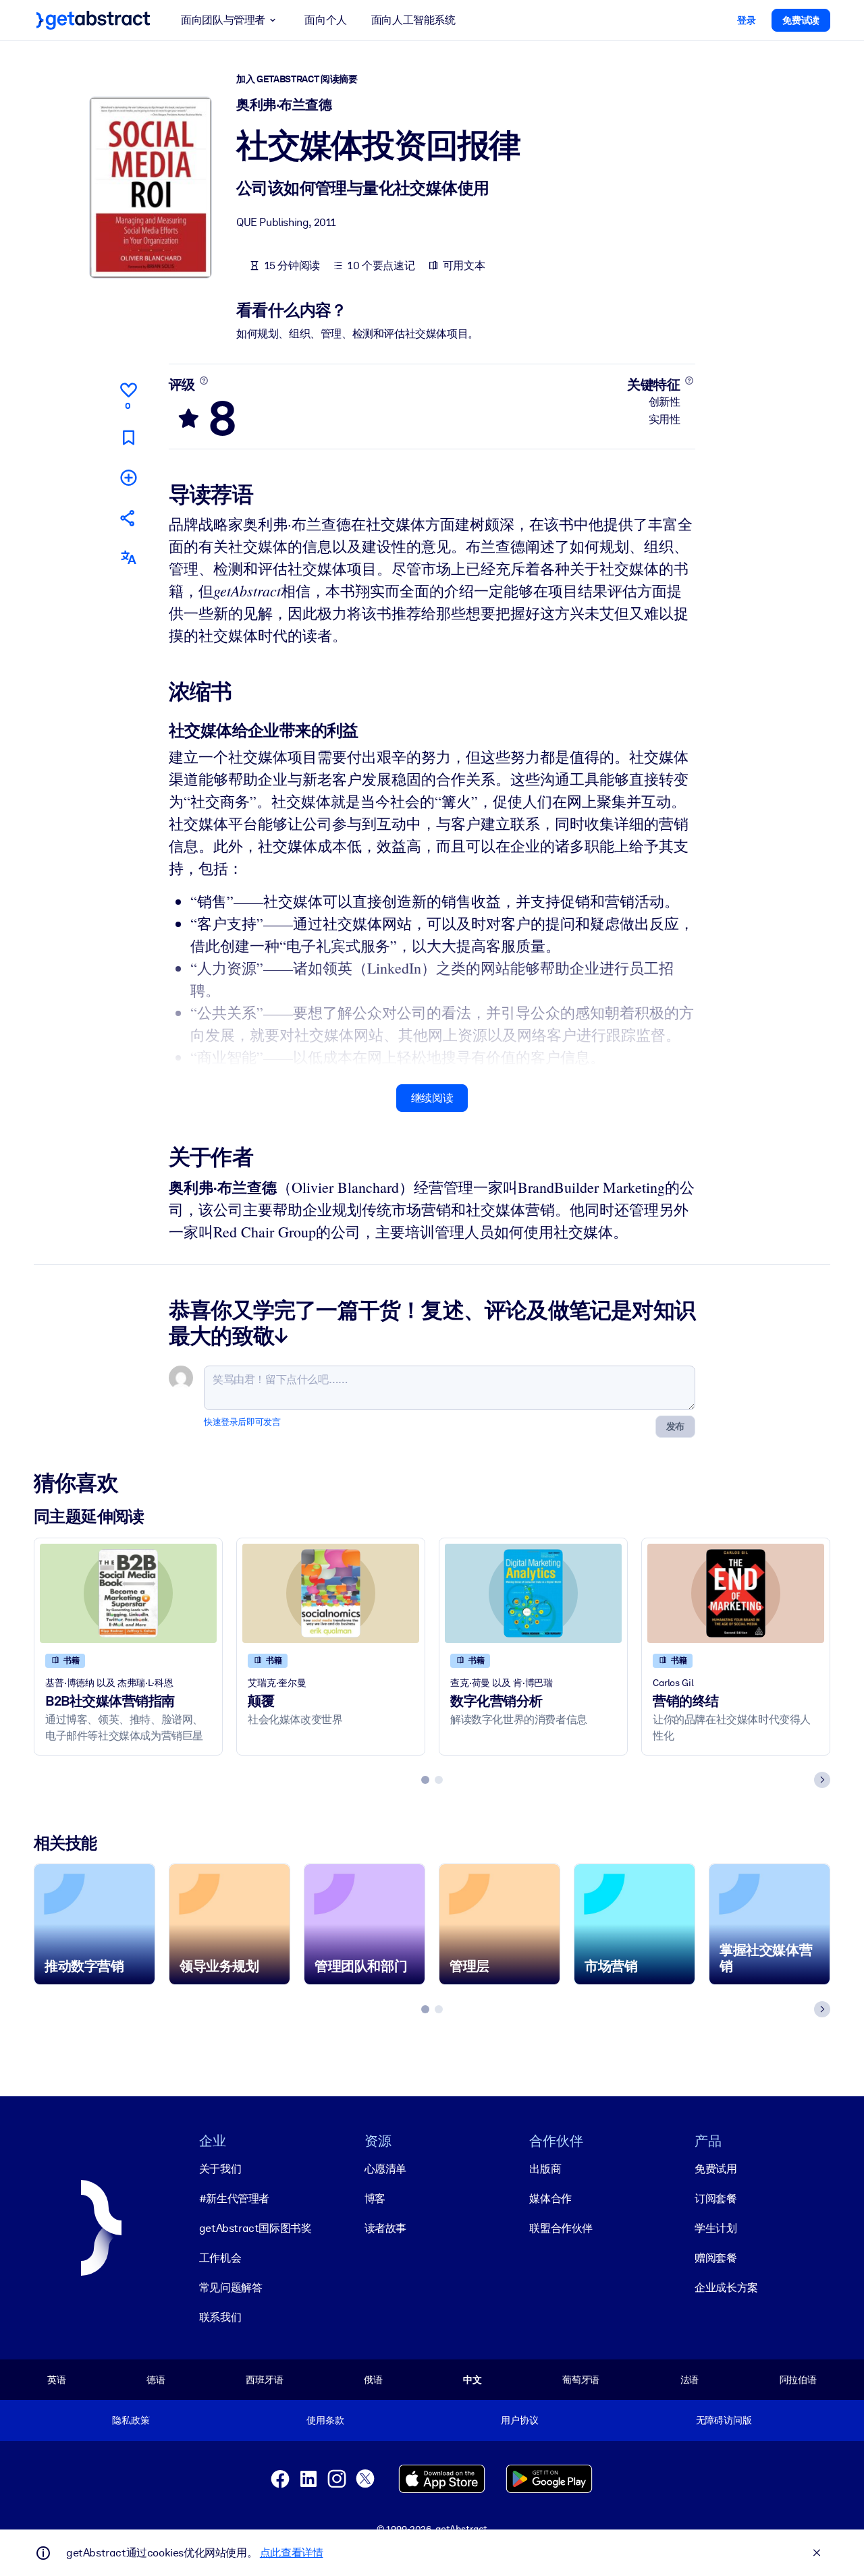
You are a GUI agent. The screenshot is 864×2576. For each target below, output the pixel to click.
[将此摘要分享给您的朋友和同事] (128, 518)
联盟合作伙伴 (561, 2228)
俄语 (373, 2380)
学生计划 (715, 2228)
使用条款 (325, 2420)
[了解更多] (204, 381)
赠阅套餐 (715, 2258)
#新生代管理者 (234, 2199)
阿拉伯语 (798, 2380)
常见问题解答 (231, 2288)
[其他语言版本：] (128, 558)
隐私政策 (131, 2420)
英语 (57, 2380)
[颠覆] (331, 1593)
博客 (375, 2199)
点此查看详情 (292, 2553)
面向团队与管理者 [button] (223, 20)
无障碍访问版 (724, 2420)
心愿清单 (385, 2169)
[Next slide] (822, 1780)
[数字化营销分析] (533, 1593)
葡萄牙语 (581, 2380)
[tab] (425, 1780)
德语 (156, 2380)
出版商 (545, 2169)
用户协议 (519, 2420)
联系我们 (220, 2317)
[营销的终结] (736, 1593)
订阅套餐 (715, 2199)
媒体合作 (550, 2199)
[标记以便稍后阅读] (128, 438)
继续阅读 (432, 1098)
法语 (690, 2380)
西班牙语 (264, 2380)
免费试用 (715, 2169)
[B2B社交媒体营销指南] (128, 1593)
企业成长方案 (726, 2288)
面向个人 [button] (325, 20)
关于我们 (220, 2169)
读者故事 (385, 2228)
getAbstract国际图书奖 (255, 2228)
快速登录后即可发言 (242, 1422)
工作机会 (220, 2258)
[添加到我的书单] (128, 477)
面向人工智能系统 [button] (413, 20)
